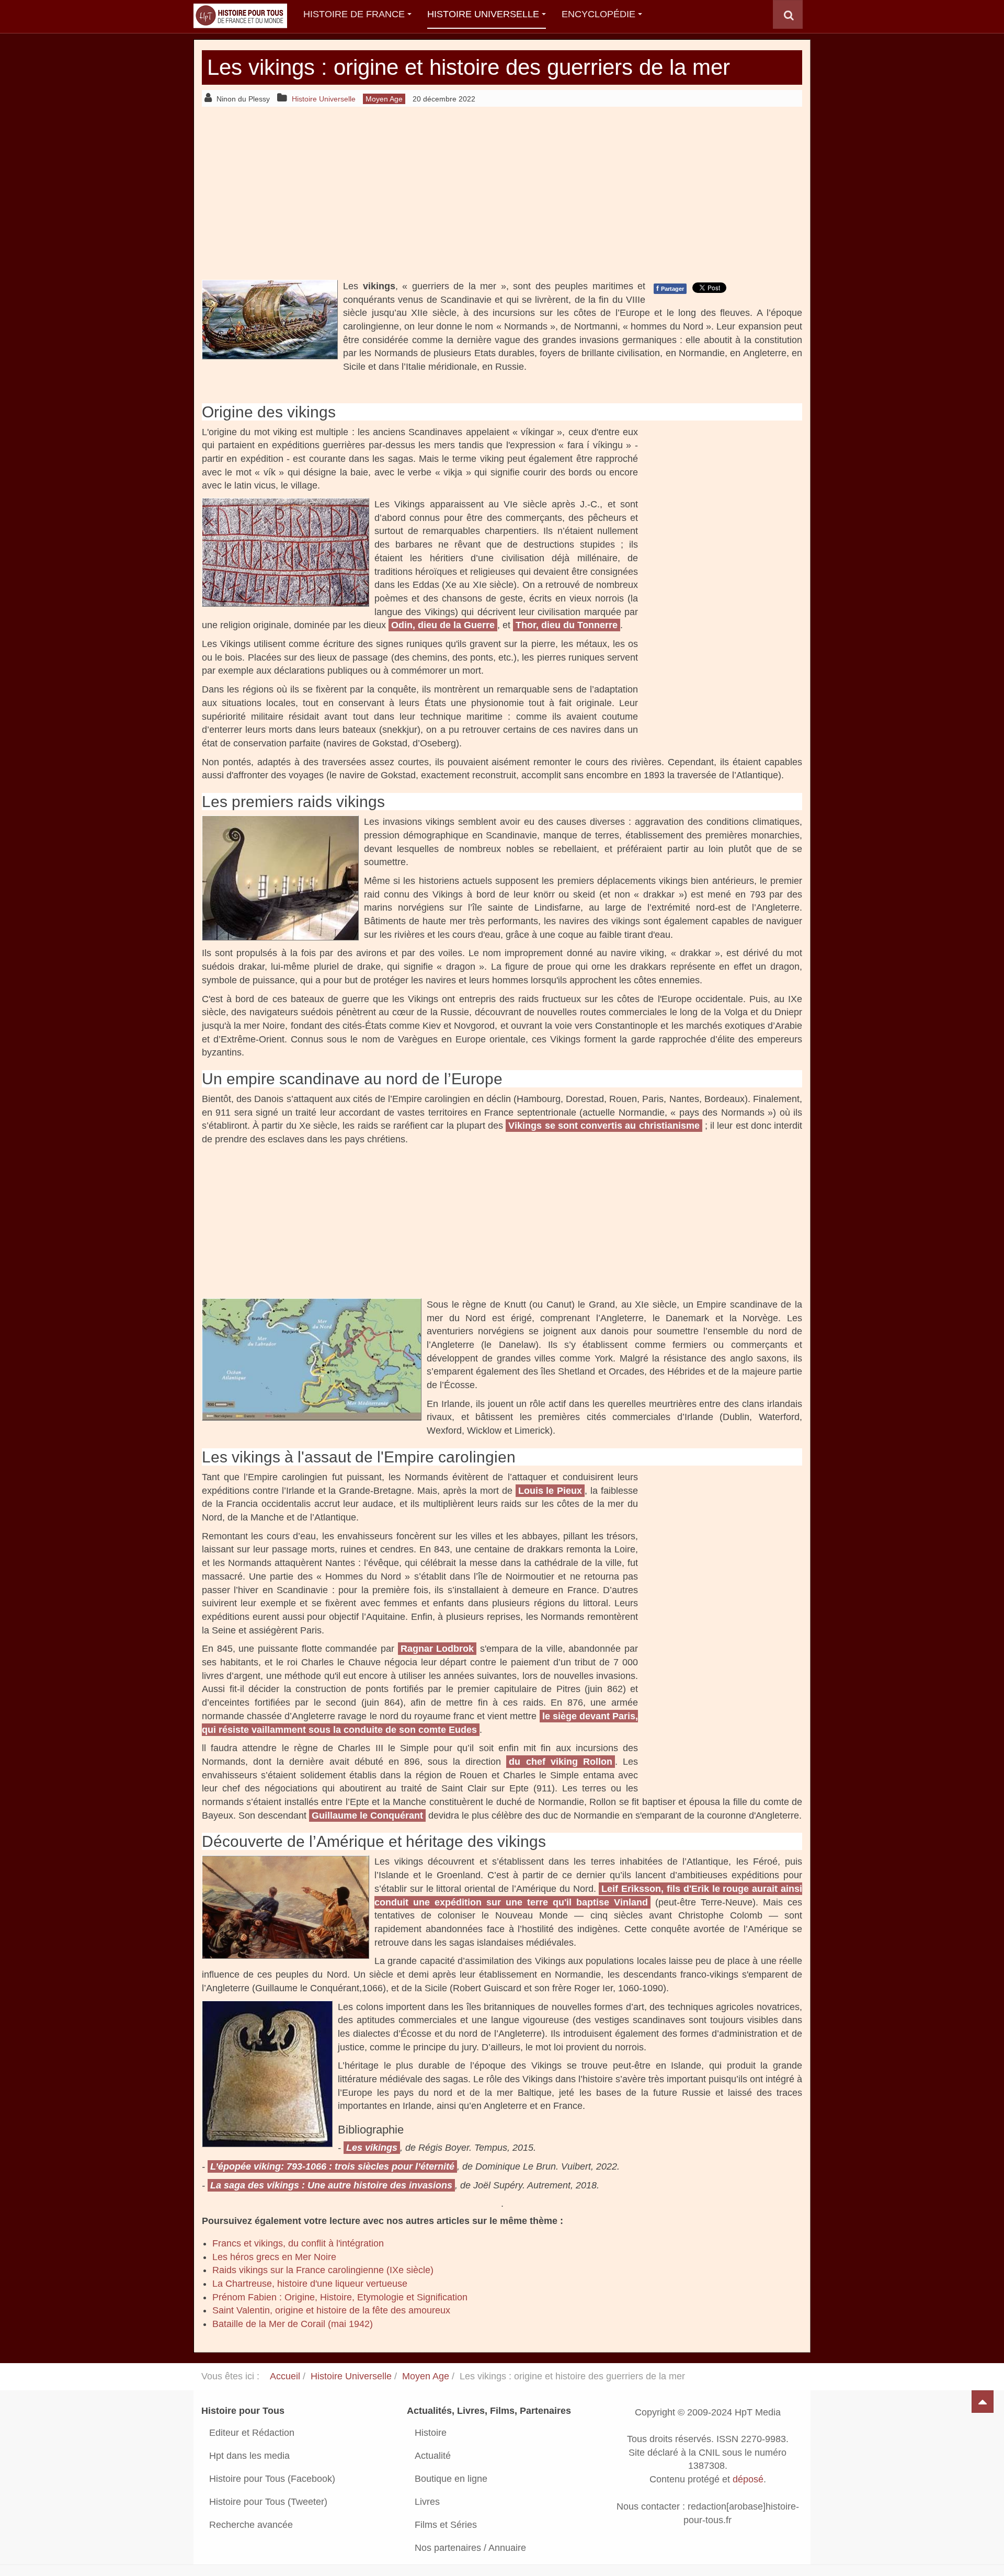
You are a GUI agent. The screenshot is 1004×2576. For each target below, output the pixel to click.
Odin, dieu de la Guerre (443, 625)
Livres (427, 2502)
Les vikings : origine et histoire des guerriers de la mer (469, 67)
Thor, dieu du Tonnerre (567, 625)
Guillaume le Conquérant (367, 1815)
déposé (748, 2479)
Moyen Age (426, 2376)
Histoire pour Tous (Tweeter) (268, 2502)
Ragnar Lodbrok (437, 1649)
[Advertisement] (502, 193)
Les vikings (372, 2148)
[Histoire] (235, 14)
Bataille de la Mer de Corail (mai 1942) (293, 2324)
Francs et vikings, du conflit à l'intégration (298, 2243)
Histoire (431, 2433)
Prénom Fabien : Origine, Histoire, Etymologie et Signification (340, 2297)
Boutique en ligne (451, 2479)
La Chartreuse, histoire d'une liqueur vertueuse (310, 2284)
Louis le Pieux (550, 1491)
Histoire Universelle (483, 14)
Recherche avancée (251, 2525)
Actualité (433, 2456)
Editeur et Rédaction (252, 2433)
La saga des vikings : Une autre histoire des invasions (331, 2185)
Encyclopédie (598, 14)
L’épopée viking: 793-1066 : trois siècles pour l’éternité (332, 2166)
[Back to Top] (983, 2402)
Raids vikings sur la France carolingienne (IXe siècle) (323, 2270)
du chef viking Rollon (560, 1762)
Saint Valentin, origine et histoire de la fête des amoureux (331, 2310)
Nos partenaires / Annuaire (470, 2548)
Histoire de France (354, 14)
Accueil (285, 2376)
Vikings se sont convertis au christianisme (604, 1126)
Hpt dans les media (249, 2456)
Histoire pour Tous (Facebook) (272, 2479)
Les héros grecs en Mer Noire (274, 2257)
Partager (670, 288)
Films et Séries (446, 2525)
